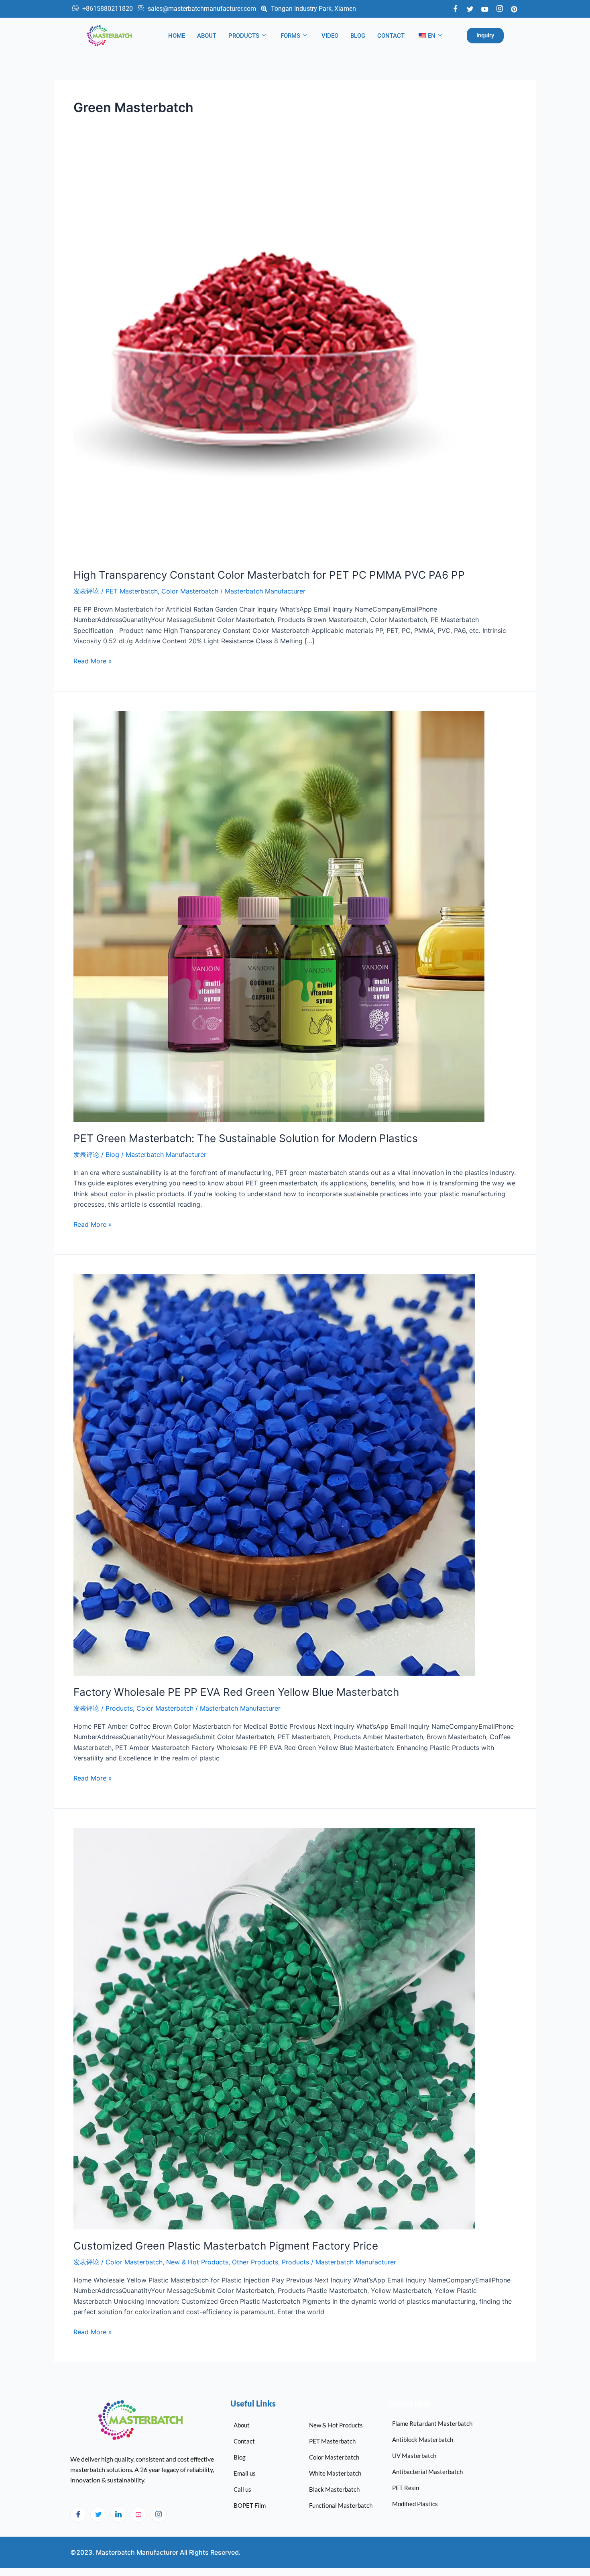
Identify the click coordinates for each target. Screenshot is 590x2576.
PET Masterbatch (132, 591)
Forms (290, 36)
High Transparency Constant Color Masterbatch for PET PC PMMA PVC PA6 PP (269, 575)
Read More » (93, 660)
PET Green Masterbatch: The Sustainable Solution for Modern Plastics (246, 1138)
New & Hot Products (197, 2262)
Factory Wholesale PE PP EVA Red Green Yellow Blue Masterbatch (236, 1692)
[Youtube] (485, 8)
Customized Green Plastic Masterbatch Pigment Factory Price (226, 2246)
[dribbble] (138, 2515)
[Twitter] (470, 8)
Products (244, 36)
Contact (391, 36)
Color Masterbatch (190, 591)
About (207, 36)
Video (330, 36)
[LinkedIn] (118, 2515)
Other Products (255, 2262)
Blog (358, 36)
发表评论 (86, 591)
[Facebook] (456, 9)
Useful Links (253, 2403)
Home (177, 36)
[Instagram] (159, 2515)
